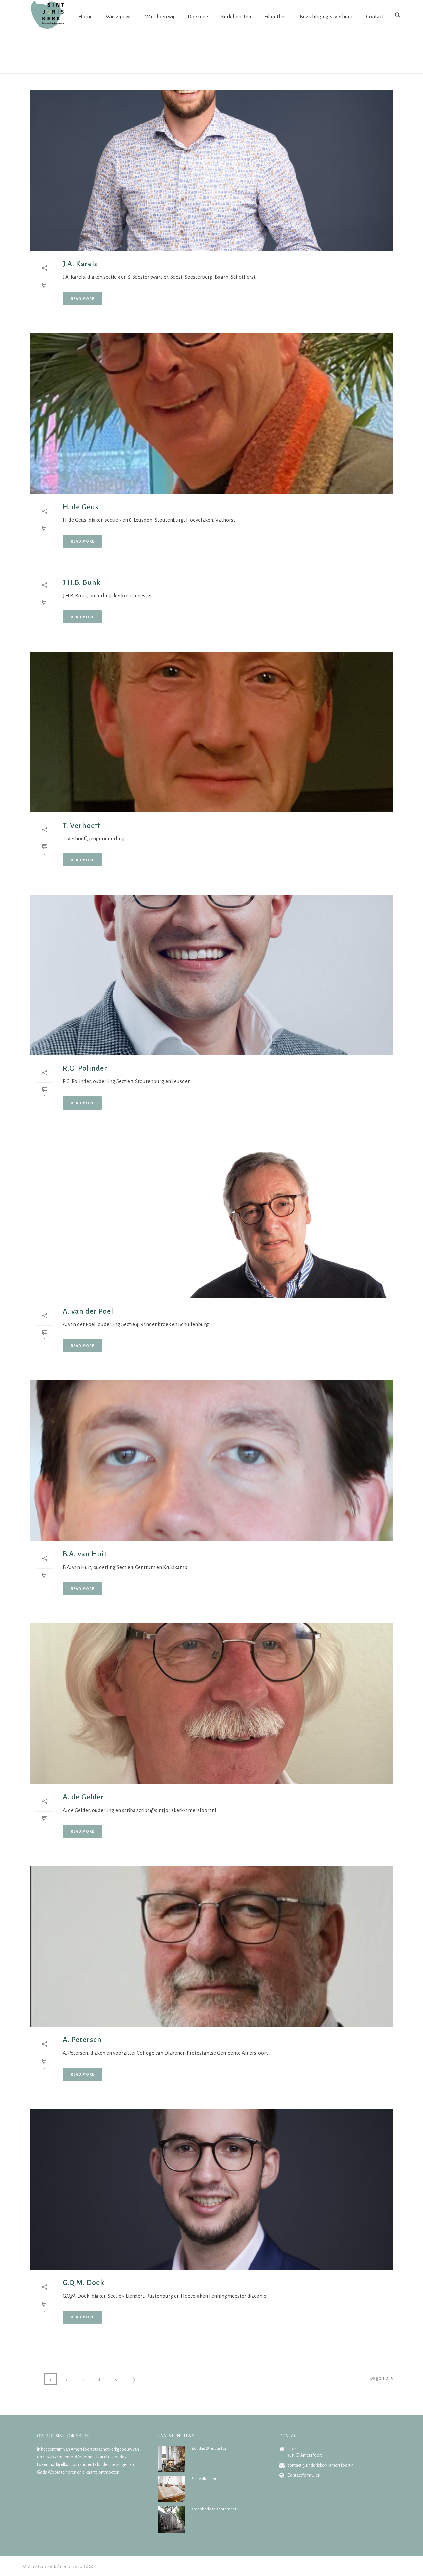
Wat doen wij (160, 16)
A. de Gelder (83, 1797)
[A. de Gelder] (211, 1704)
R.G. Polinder (85, 1068)
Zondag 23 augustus (209, 2448)
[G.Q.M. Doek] (211, 2189)
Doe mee (198, 16)
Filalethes (275, 16)
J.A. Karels (80, 264)
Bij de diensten (204, 2479)
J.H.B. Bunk (82, 582)
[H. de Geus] (211, 413)
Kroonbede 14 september (214, 2509)
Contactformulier (303, 2475)
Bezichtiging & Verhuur (326, 16)
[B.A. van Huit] (211, 1461)
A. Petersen (82, 2040)
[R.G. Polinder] (211, 975)
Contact (375, 16)
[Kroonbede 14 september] (172, 2520)
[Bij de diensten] (172, 2489)
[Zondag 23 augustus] (172, 2459)
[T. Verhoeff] (211, 732)
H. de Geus (81, 507)
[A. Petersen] (211, 1946)
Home (85, 16)
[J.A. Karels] (211, 170)
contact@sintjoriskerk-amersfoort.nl (321, 2465)
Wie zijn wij (119, 16)
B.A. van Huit (85, 1554)
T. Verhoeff (81, 826)
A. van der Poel (88, 1311)
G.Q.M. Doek (84, 2283)
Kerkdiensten (236, 16)
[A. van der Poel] (211, 1218)
